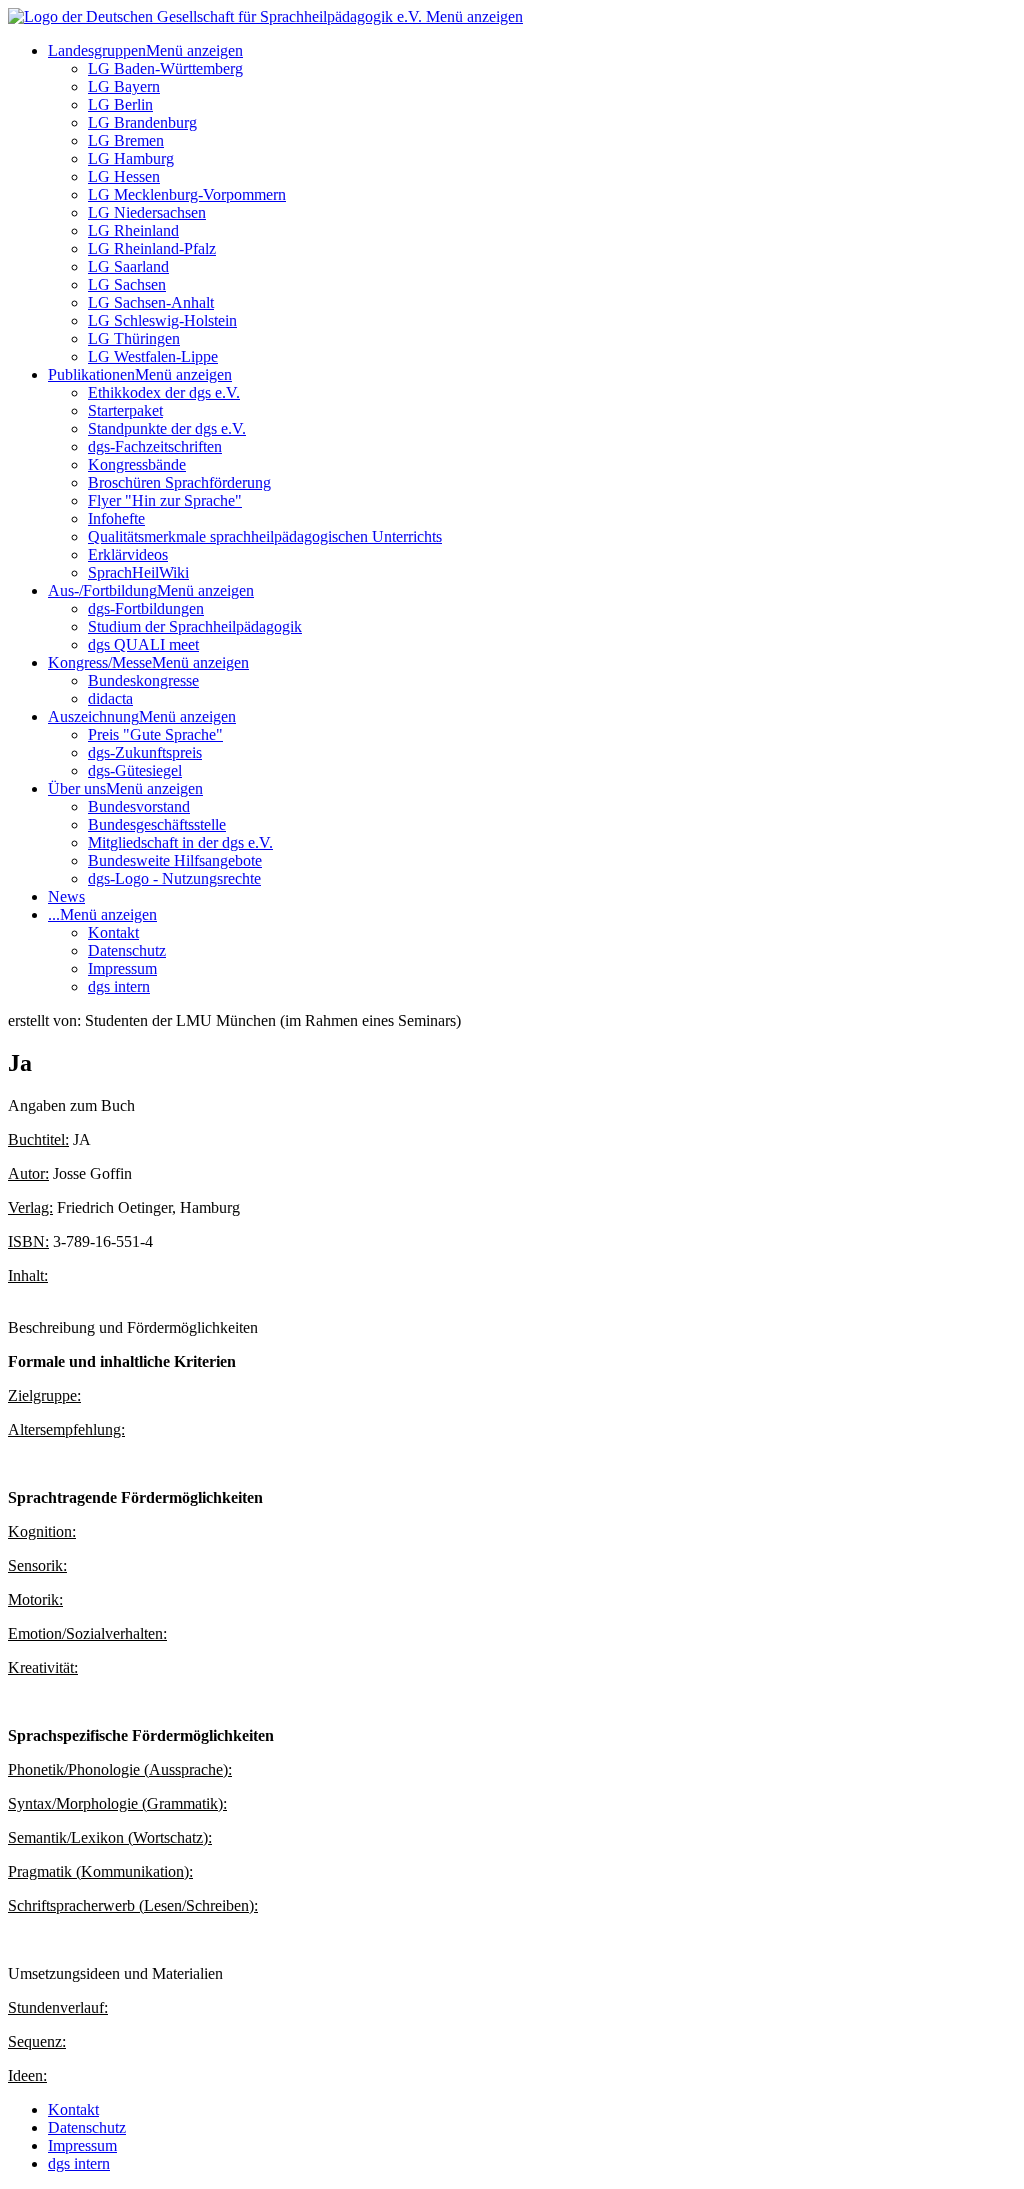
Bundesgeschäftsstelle (157, 824)
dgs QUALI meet (143, 644)
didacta (110, 698)
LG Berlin (120, 104)
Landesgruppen (97, 50)
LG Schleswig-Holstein (162, 320)
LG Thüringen (134, 338)
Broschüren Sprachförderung (179, 482)
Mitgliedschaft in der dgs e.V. (180, 842)
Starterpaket (125, 410)
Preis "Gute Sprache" (155, 734)
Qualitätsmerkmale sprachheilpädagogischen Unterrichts (265, 536)
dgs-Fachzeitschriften (155, 446)
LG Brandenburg (142, 122)
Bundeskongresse (143, 680)
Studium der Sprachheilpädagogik (195, 626)
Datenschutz (127, 950)
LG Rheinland (133, 230)
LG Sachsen (127, 284)
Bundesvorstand (139, 806)
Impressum (122, 968)
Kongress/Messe (100, 662)
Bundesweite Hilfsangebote (175, 860)
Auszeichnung (93, 716)
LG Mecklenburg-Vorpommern (187, 194)
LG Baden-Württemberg (165, 68)
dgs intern (119, 986)
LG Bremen (126, 140)
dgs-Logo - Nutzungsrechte (174, 878)
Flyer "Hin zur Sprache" (165, 500)
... (54, 914)
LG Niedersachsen (147, 212)
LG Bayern (124, 86)
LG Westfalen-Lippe (153, 356)
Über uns (77, 788)
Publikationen (91, 374)
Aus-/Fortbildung (102, 590)
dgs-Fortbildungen (146, 608)
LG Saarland (128, 266)
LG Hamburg (131, 158)
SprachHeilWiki (138, 572)
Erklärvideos (128, 554)
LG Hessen (124, 176)
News (66, 896)
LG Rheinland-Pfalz (152, 248)
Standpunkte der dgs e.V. (167, 428)
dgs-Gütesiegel (135, 770)
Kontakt (113, 932)
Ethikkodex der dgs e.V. (164, 392)
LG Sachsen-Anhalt (151, 302)
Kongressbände (137, 464)
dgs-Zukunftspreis (145, 752)
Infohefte (116, 518)
